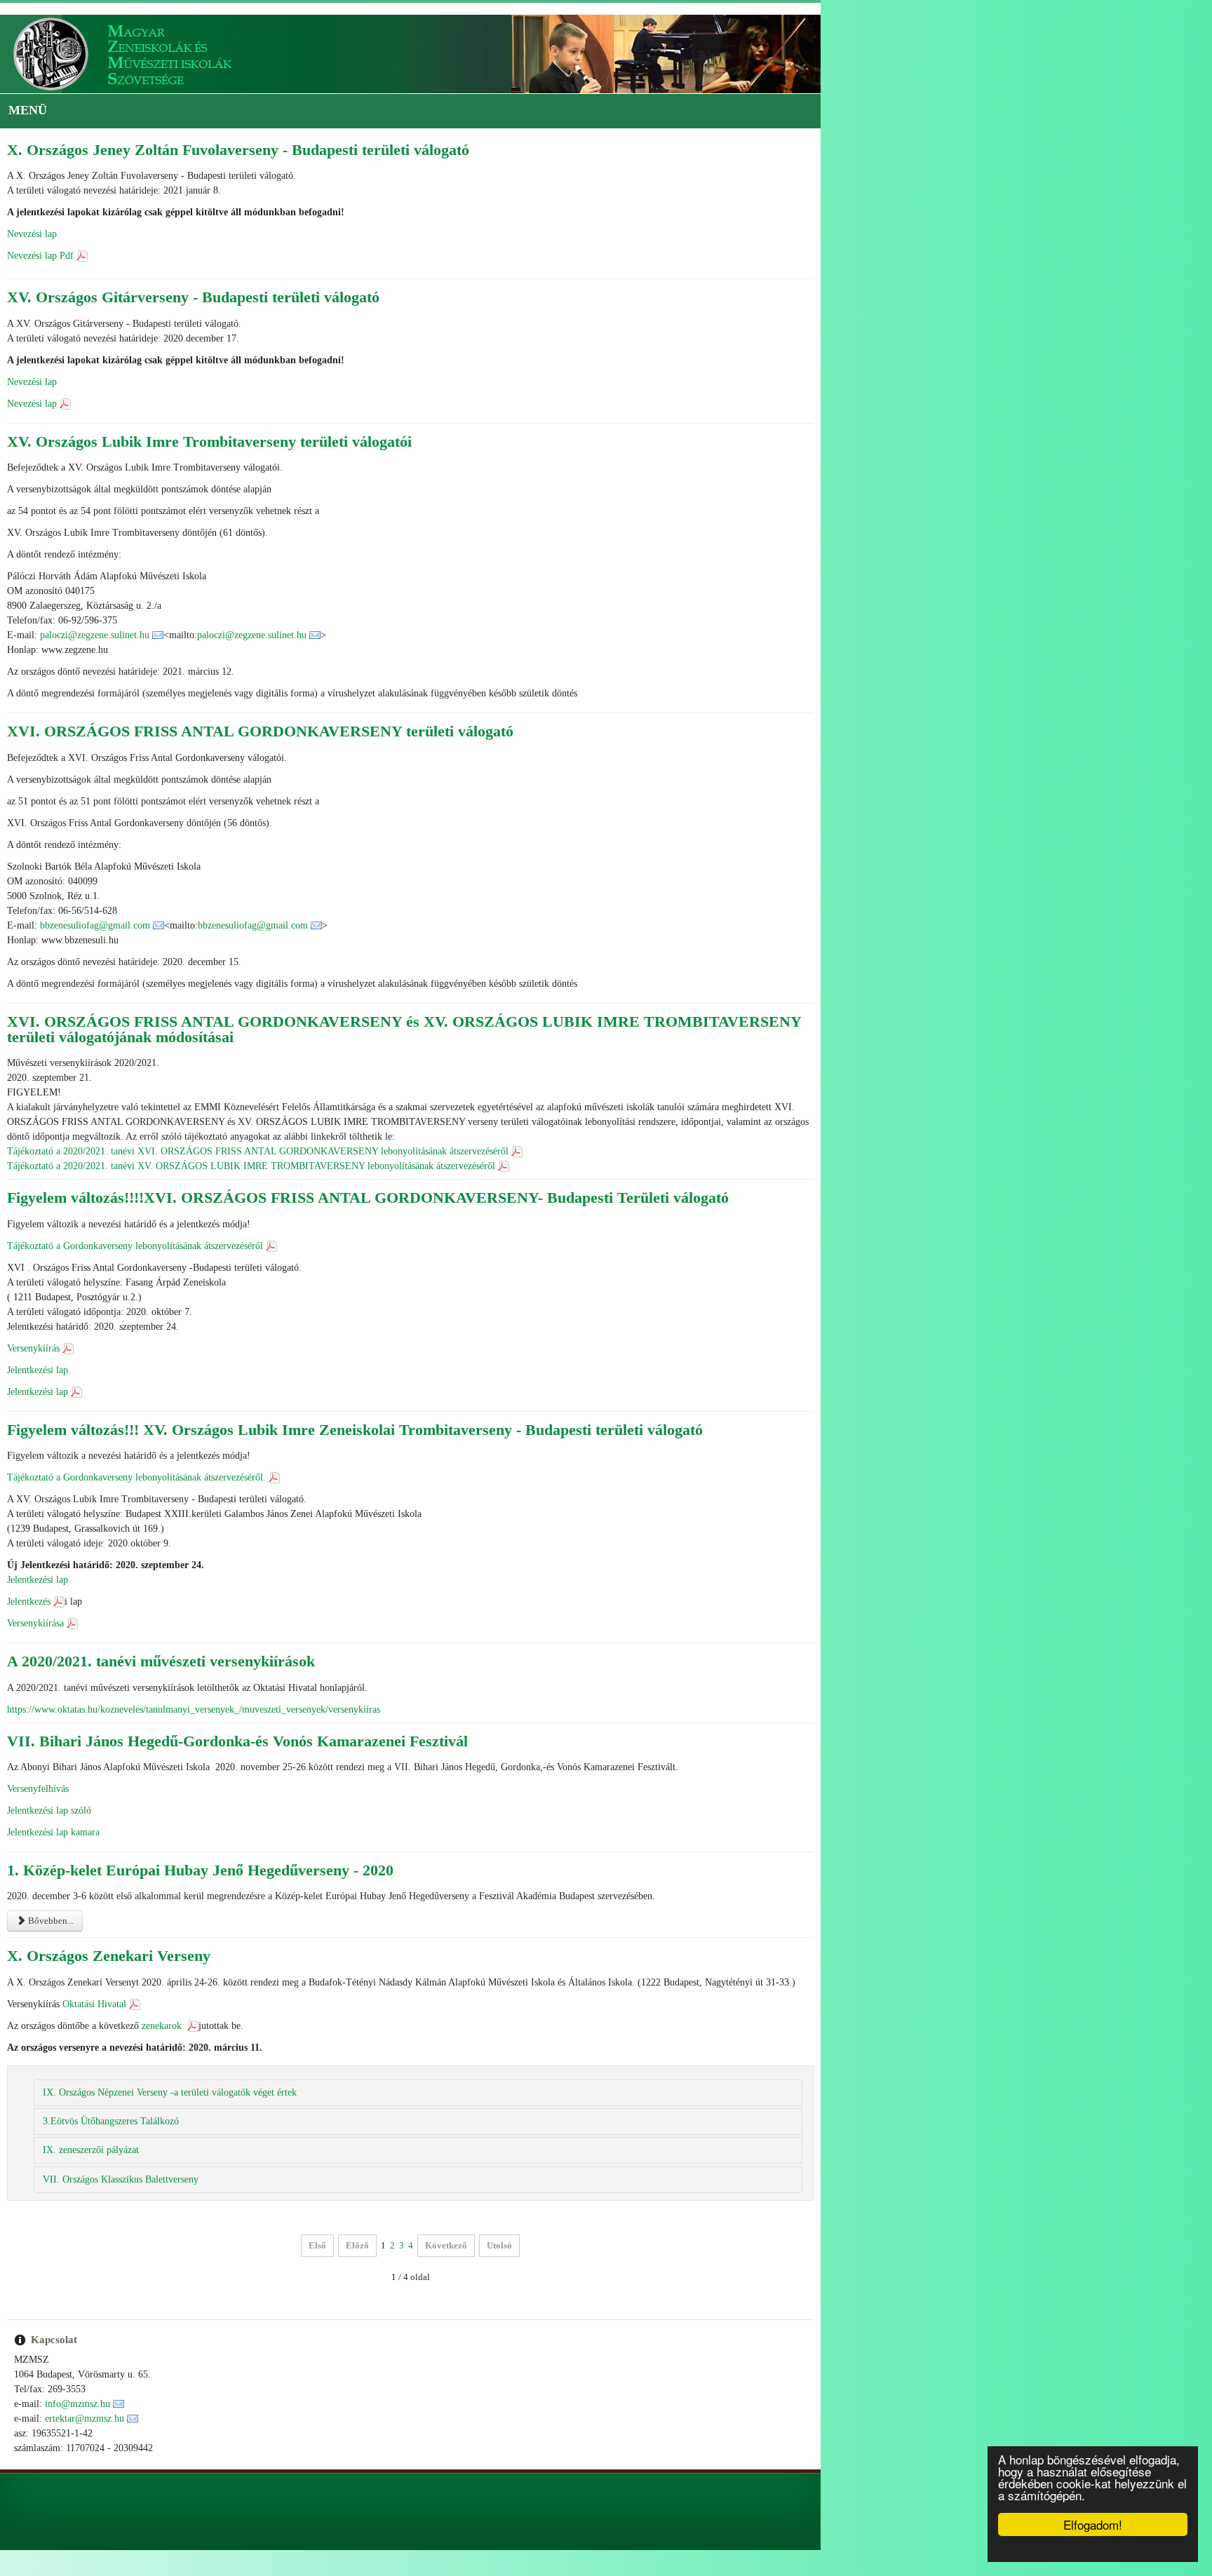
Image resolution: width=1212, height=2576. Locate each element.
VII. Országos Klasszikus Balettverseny (121, 2149)
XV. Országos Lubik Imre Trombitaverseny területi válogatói (209, 441)
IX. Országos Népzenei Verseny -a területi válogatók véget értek (170, 2062)
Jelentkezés (29, 1571)
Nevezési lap (32, 234)
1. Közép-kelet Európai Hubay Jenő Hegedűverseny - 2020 (200, 1840)
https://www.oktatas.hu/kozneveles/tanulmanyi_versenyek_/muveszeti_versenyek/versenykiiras (194, 1679)
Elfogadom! (1093, 2524)
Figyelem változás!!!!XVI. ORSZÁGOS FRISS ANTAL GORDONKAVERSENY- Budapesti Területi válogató (368, 1167)
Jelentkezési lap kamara (53, 1802)
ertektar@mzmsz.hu (85, 2388)
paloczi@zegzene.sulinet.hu (95, 635)
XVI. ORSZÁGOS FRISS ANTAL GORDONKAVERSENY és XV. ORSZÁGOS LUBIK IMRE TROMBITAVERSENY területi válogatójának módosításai (519, 1021)
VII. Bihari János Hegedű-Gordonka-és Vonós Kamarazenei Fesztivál (237, 1710)
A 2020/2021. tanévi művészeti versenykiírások (161, 1631)
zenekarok (163, 1995)
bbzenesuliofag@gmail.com (95, 925)
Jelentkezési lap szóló (49, 1780)
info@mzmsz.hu (78, 2373)
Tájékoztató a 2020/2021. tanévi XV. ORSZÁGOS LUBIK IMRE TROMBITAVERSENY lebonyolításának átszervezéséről (251, 1136)
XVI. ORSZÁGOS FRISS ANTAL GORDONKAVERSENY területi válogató (260, 731)
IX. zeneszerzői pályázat (91, 2120)
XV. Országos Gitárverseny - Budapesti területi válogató (193, 297)
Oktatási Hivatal (94, 1973)
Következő (642, 2215)
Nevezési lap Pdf (40, 256)
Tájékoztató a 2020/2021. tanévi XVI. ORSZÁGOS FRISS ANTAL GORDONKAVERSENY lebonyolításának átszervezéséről (258, 1121)
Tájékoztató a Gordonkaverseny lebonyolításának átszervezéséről (135, 1215)
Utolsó (695, 2215)
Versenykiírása (35, 1593)
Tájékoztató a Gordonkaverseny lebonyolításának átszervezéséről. (136, 1447)
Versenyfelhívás (38, 1759)
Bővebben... (50, 1890)
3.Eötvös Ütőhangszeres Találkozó (111, 2091)
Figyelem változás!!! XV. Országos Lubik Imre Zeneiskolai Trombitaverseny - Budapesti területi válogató (355, 1399)
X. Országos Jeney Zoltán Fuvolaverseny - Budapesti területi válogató (238, 150)
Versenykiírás (33, 1317)
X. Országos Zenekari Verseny (109, 1926)
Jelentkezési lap (38, 1339)
